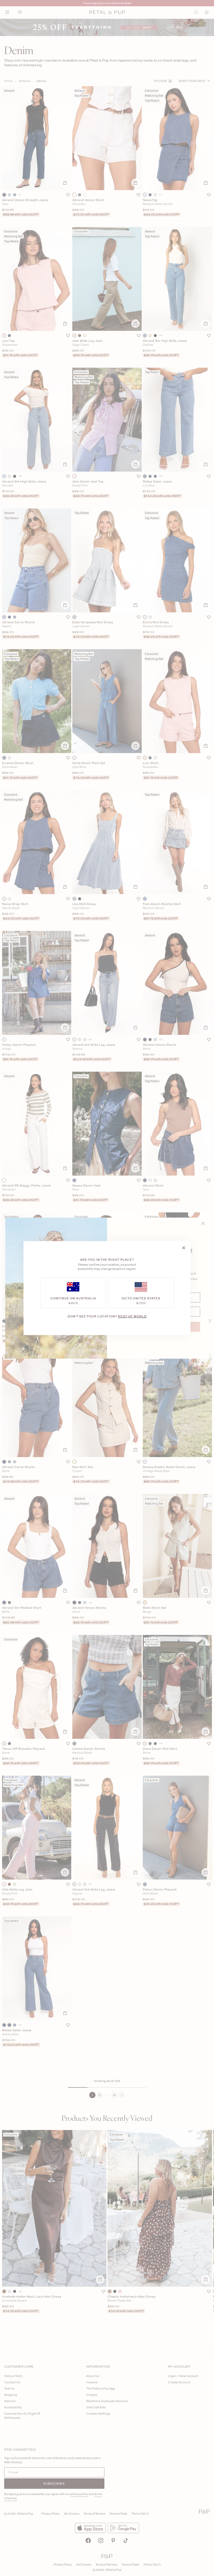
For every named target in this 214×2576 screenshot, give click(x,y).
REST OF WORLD (132, 1316)
